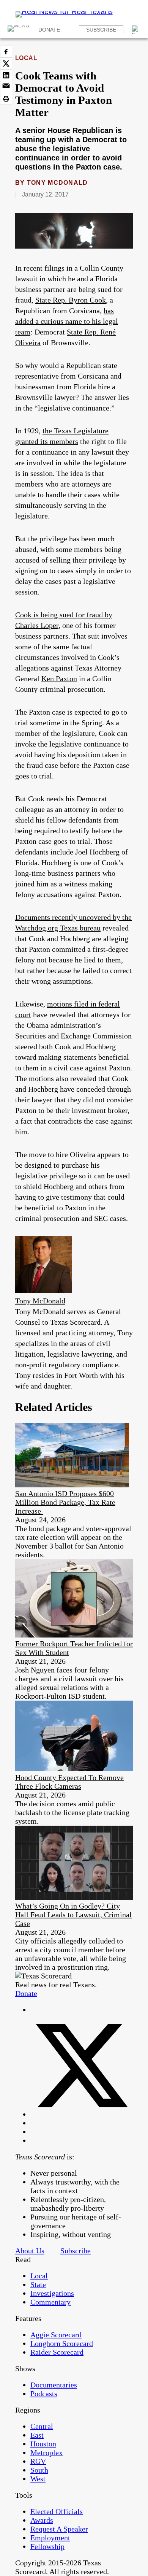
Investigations (52, 2293)
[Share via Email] (6, 87)
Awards (42, 2520)
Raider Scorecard (57, 2352)
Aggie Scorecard (56, 2335)
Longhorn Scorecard (62, 2343)
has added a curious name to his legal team (67, 321)
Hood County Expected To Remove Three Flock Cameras (69, 1782)
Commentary (50, 2302)
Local (26, 58)
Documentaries (54, 2385)
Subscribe (101, 30)
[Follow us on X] (82, 2114)
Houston (43, 2444)
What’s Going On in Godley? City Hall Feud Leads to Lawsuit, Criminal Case (73, 1915)
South (39, 2470)
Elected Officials (57, 2511)
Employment (50, 2538)
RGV (38, 2461)
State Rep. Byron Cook (71, 300)
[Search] (136, 30)
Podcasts (44, 2394)
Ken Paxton (59, 678)
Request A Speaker (59, 2529)
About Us (30, 2251)
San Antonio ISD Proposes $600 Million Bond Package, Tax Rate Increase (65, 1502)
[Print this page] (6, 99)
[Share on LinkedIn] (6, 75)
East (37, 2435)
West (38, 2479)
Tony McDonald (57, 183)
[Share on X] (6, 63)
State (38, 2284)
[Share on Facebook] (6, 52)
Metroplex (46, 2452)
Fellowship (47, 2546)
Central (42, 2426)
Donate (49, 30)
